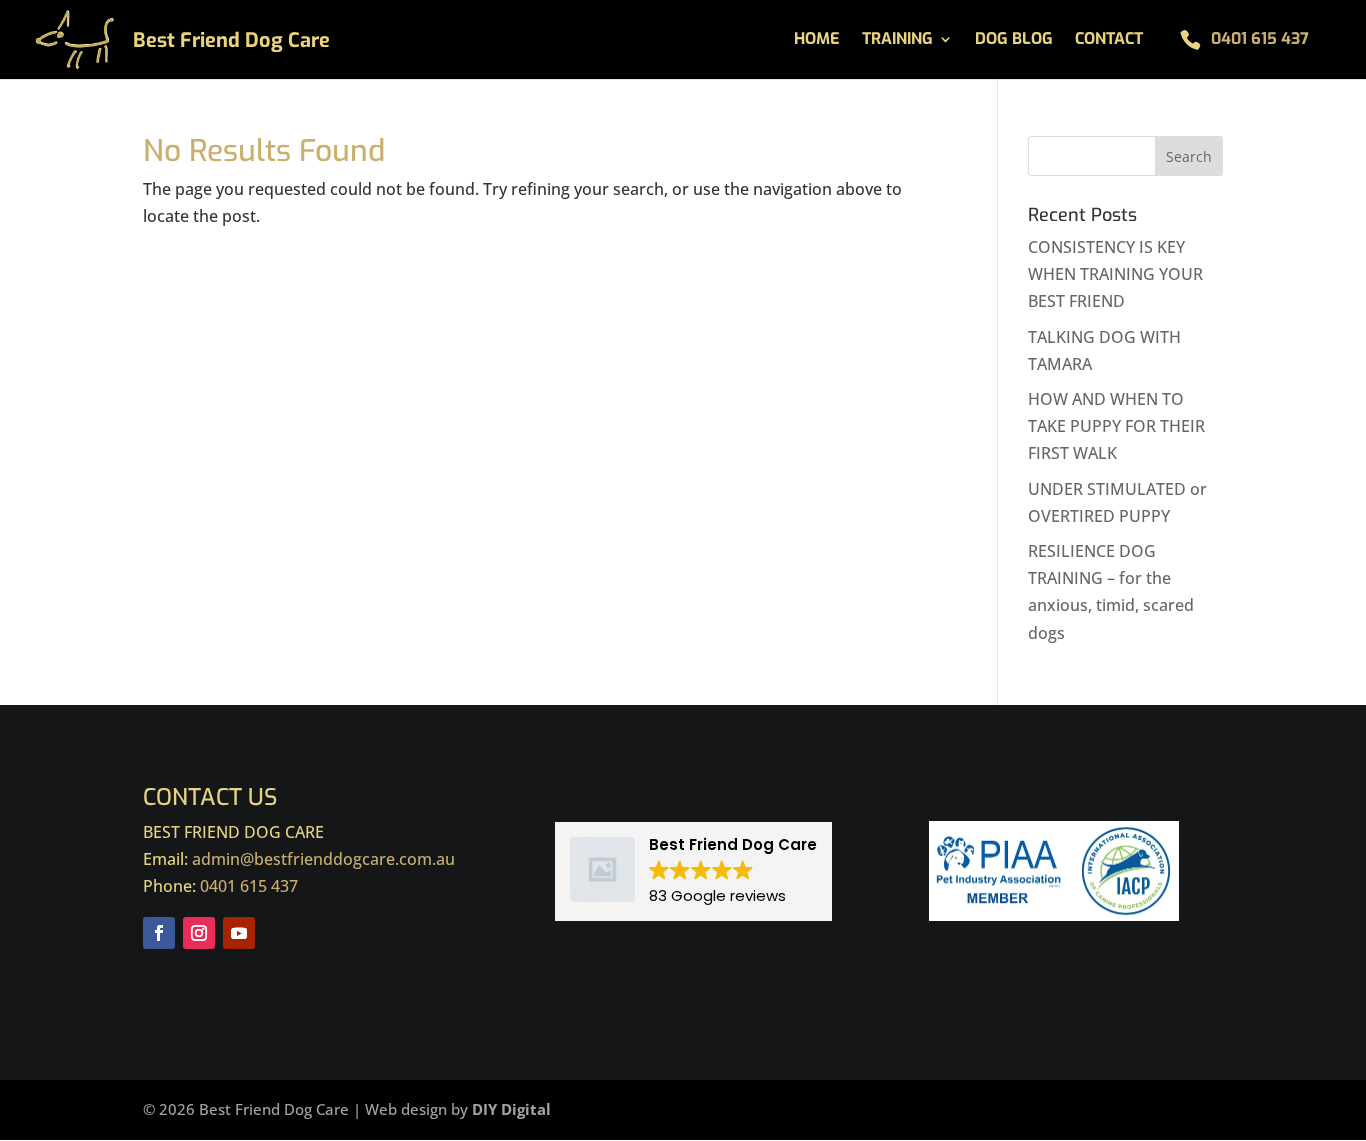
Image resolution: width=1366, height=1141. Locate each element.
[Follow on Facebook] (159, 933)
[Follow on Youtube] (239, 933)
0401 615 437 (1260, 38)
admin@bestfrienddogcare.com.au (323, 859)
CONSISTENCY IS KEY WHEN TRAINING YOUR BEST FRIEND (1115, 274)
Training (897, 40)
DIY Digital (511, 1109)
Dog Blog (1014, 40)
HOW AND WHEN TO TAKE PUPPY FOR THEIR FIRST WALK (1116, 426)
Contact (1109, 40)
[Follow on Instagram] (199, 933)
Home (817, 40)
